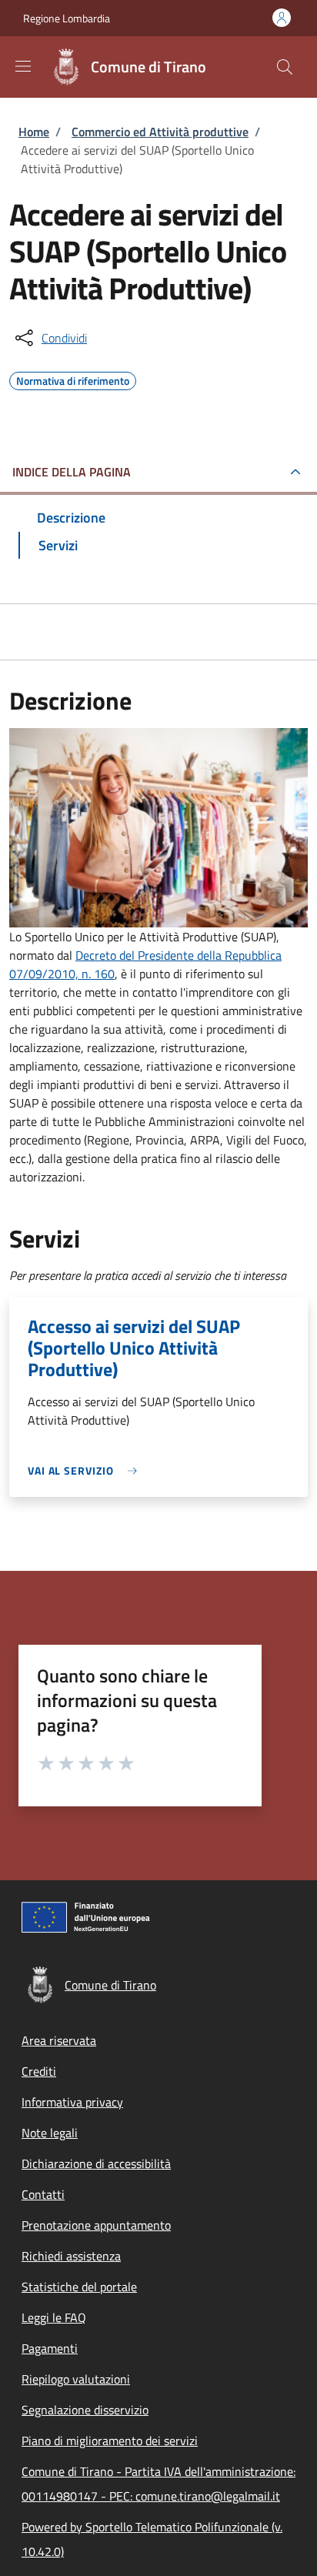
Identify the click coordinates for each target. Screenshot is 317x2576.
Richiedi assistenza (71, 2256)
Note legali (50, 2133)
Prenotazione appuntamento (96, 2225)
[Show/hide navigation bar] (23, 66)
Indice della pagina (72, 472)
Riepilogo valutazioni (76, 2379)
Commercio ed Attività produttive (160, 132)
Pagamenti (50, 2348)
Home (34, 132)
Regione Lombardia (67, 18)
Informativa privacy (72, 2102)
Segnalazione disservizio (85, 2410)
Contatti (43, 2194)
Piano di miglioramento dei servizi (110, 2441)
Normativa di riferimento (73, 379)
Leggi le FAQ (54, 2317)
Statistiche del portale (79, 2287)
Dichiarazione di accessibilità (96, 2163)
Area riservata (59, 2040)
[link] (86, 1470)
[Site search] (285, 67)
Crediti (39, 2071)
